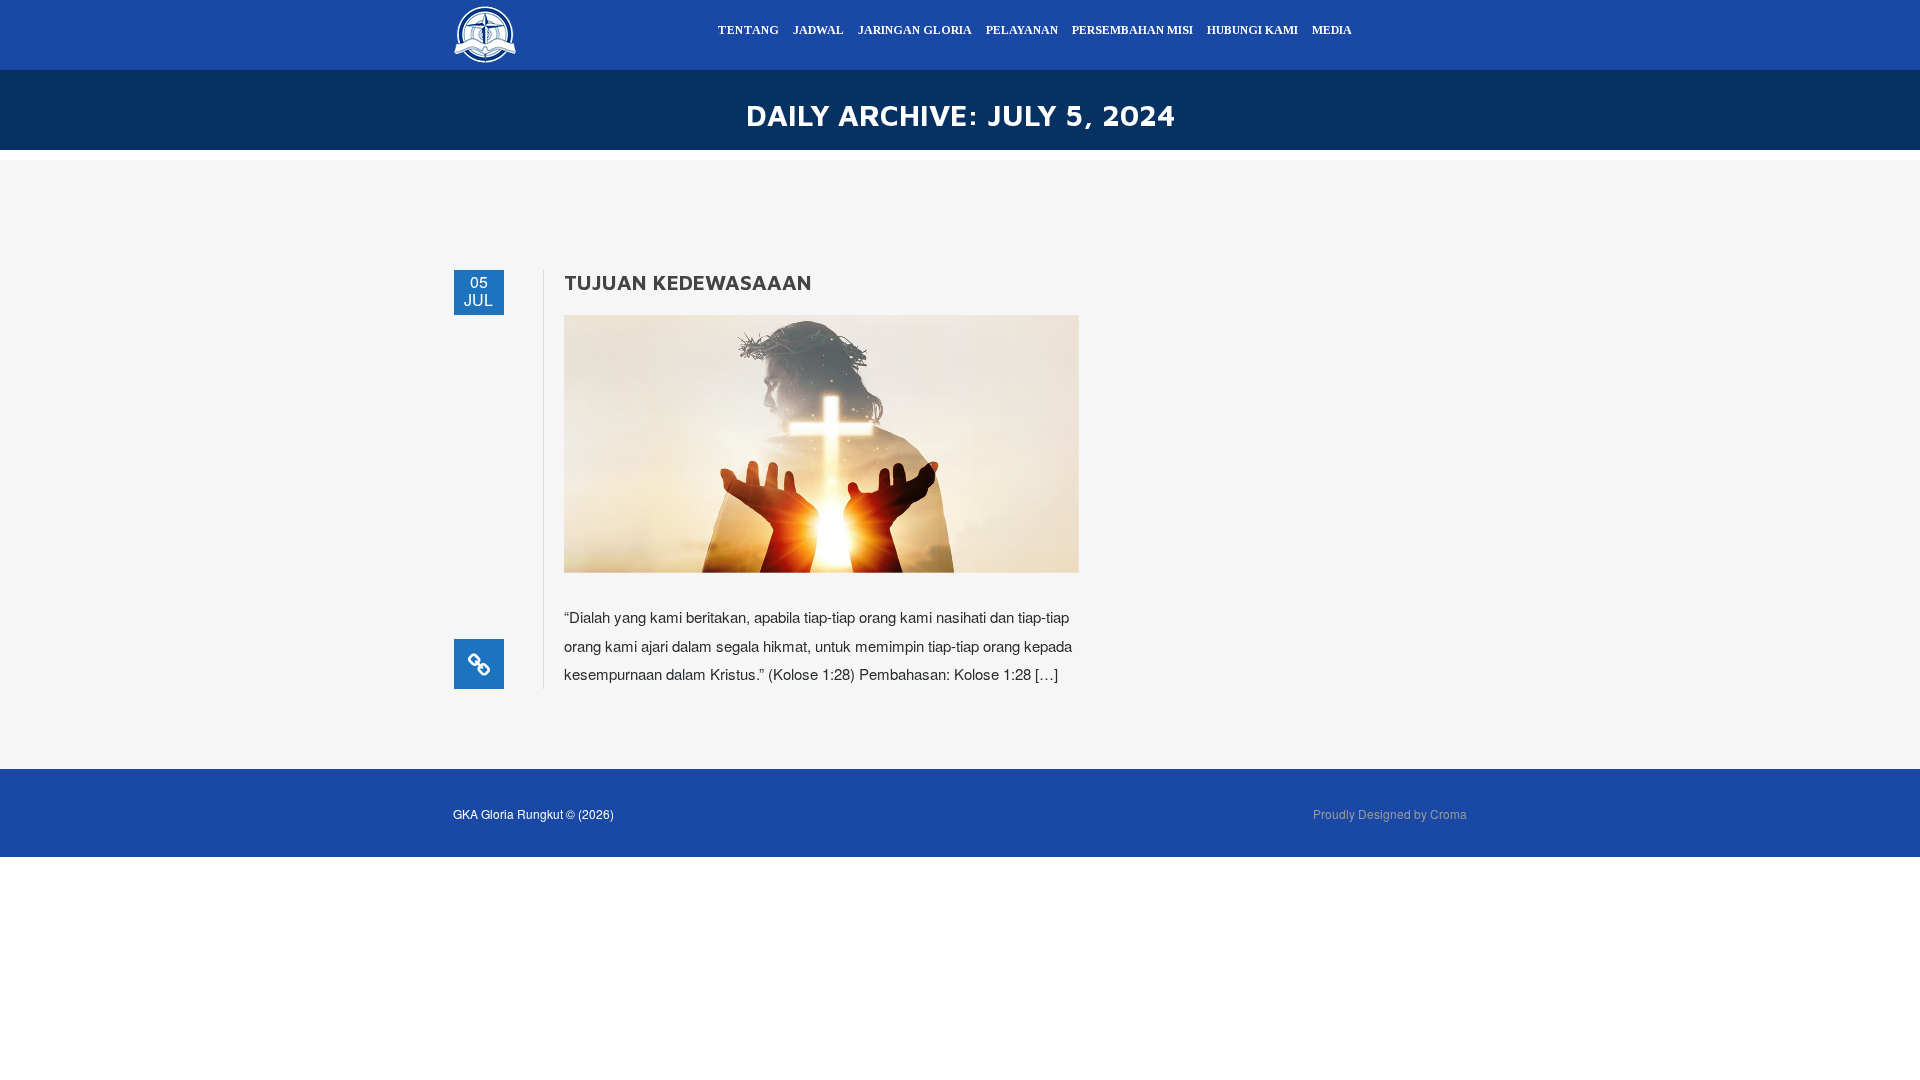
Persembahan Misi (1132, 30)
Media (1332, 30)
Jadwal (818, 30)
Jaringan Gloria (915, 30)
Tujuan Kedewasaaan (688, 282)
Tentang (748, 30)
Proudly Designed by (1390, 813)
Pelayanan (1022, 30)
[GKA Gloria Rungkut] (485, 32)
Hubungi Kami (1252, 30)
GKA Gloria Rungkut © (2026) (533, 813)
